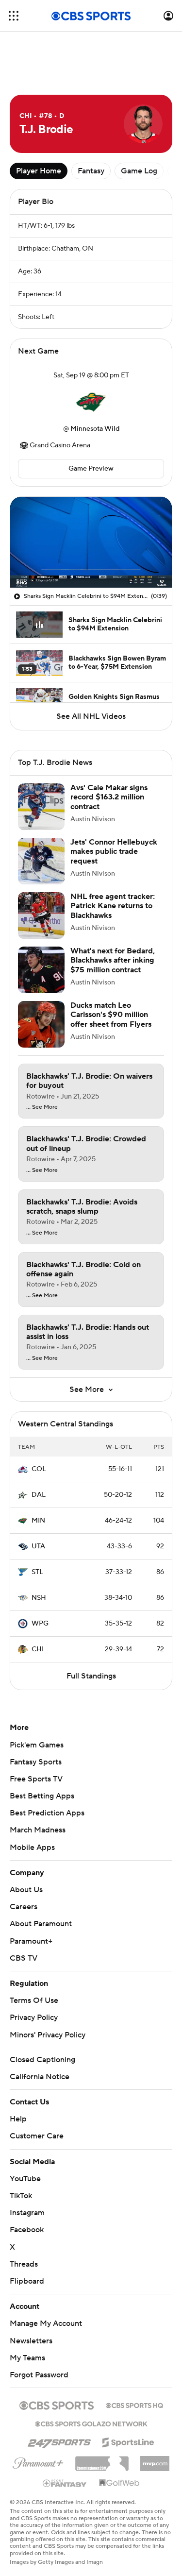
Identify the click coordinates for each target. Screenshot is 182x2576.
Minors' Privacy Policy (48, 2035)
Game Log (139, 171)
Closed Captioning (42, 2060)
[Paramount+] (38, 2461)
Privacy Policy (34, 2017)
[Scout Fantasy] (65, 2483)
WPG (40, 1624)
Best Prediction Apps (47, 1813)
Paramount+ (31, 1941)
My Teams (27, 2358)
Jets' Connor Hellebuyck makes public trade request (114, 851)
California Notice (40, 2077)
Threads (24, 2264)
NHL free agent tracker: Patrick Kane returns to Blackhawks (113, 906)
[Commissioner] (102, 2460)
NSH (39, 1598)
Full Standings (91, 1676)
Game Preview (91, 469)
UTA (38, 1546)
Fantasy (91, 171)
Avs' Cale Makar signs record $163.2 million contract (109, 797)
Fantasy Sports (36, 1762)
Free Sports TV (36, 1779)
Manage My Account (46, 2323)
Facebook (27, 2230)
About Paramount (41, 1924)
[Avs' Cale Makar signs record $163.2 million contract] (41, 807)
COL (39, 1469)
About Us (26, 1890)
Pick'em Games (37, 1745)
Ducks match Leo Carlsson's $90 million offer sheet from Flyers (111, 1015)
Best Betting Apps (42, 1796)
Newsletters (31, 2341)
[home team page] (91, 402)
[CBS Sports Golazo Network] (91, 2423)
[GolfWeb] (119, 2483)
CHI (38, 1649)
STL (37, 1572)
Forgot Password (39, 2375)
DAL (39, 1495)
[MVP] (155, 2460)
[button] (14, 16)
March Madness (38, 1830)
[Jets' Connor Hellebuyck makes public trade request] (41, 861)
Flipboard (27, 2281)
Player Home (39, 171)
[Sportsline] (128, 2441)
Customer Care (37, 2136)
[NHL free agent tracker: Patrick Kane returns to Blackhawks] (41, 915)
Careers (24, 1907)
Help (18, 2119)
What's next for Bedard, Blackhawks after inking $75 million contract (113, 960)
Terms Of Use (34, 2000)
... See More (42, 1107)
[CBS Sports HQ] (134, 2405)
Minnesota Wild (95, 429)
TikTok (21, 2196)
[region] (91, 542)
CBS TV (24, 1958)
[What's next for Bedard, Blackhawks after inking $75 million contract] (41, 970)
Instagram (27, 2213)
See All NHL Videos (91, 716)
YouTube (25, 2179)
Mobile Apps (32, 1847)
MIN (38, 1521)
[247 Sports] (59, 2440)
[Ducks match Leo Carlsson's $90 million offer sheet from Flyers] (41, 1024)
